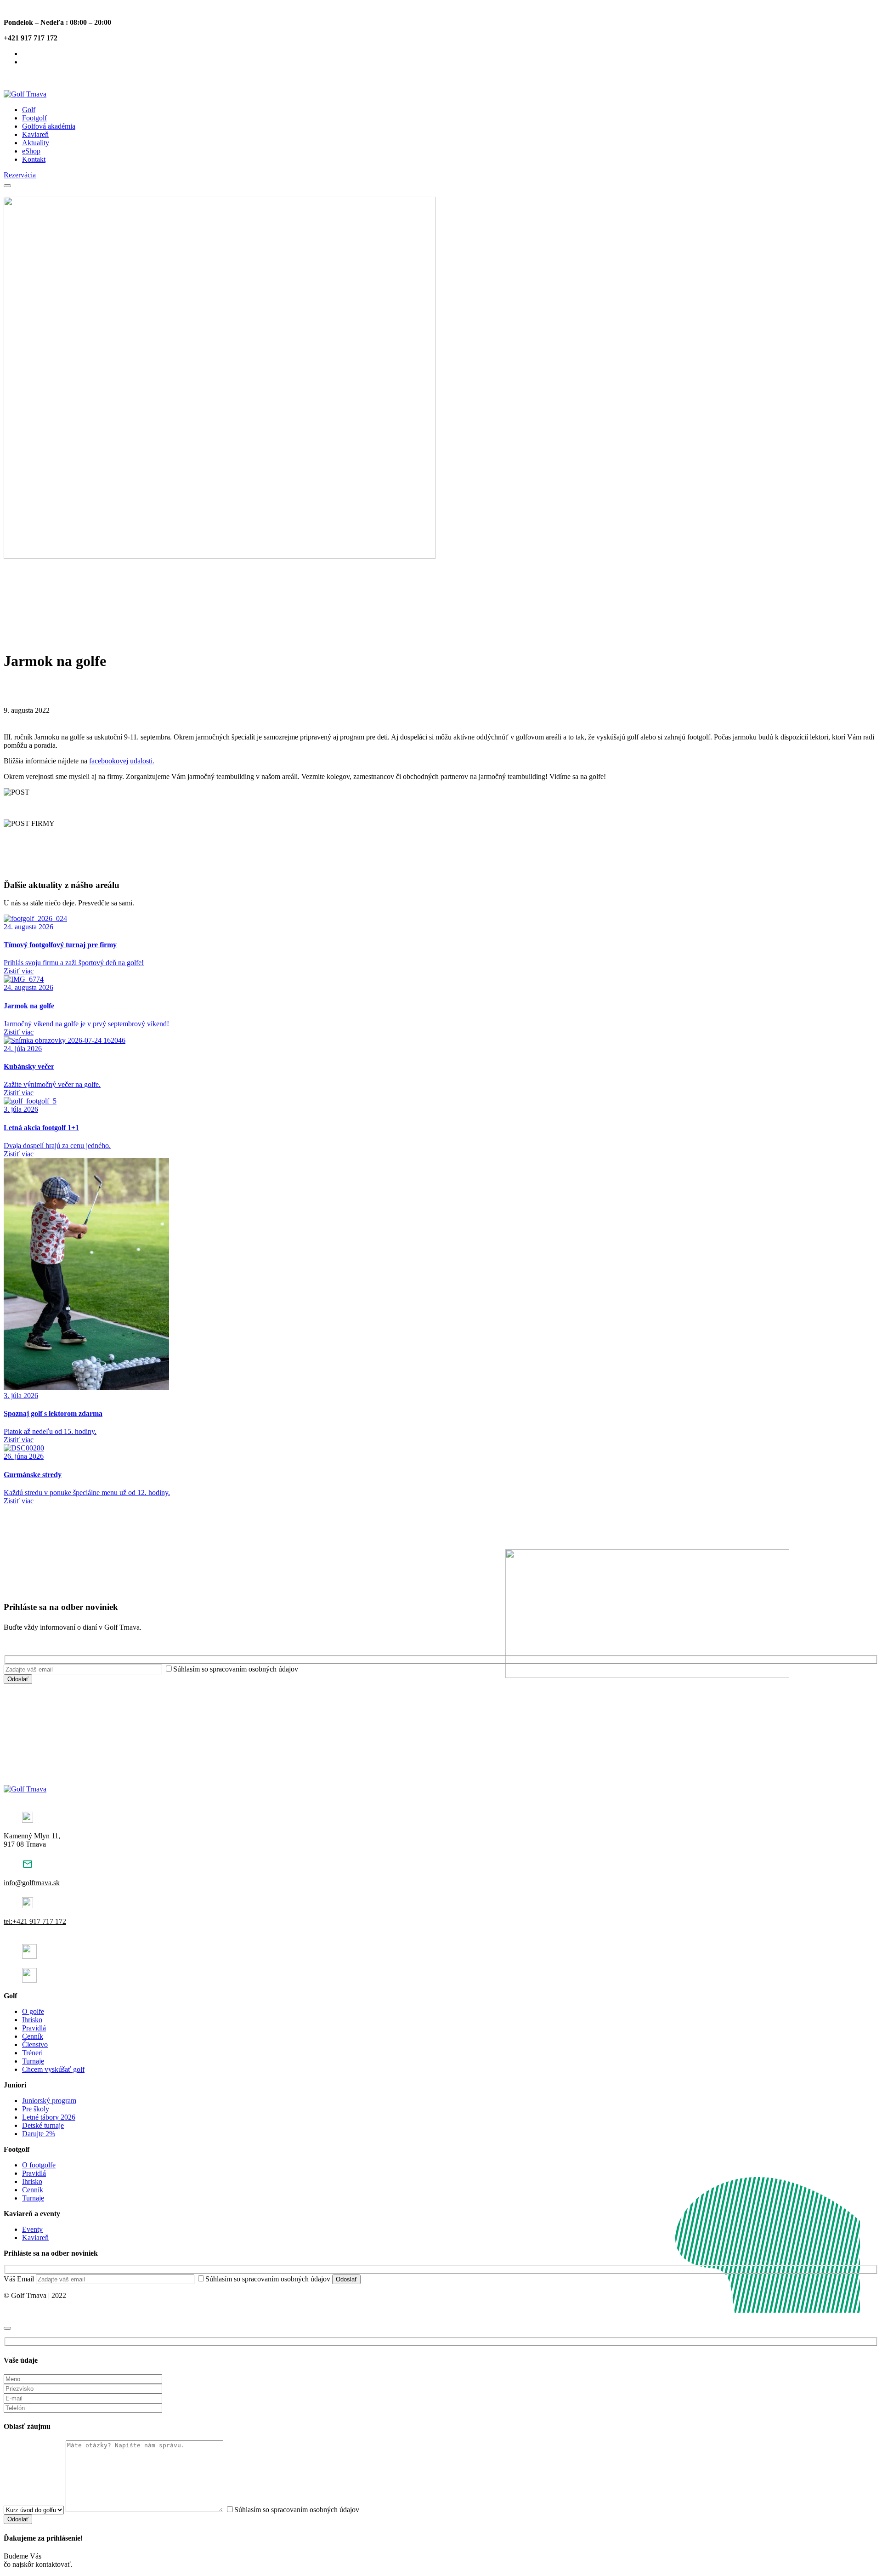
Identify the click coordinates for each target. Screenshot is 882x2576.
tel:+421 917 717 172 (35, 1921)
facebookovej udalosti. (122, 761)
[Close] (7, 2328)
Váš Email (20, 2279)
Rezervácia (20, 175)
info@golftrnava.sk (32, 1883)
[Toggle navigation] (7, 186)
